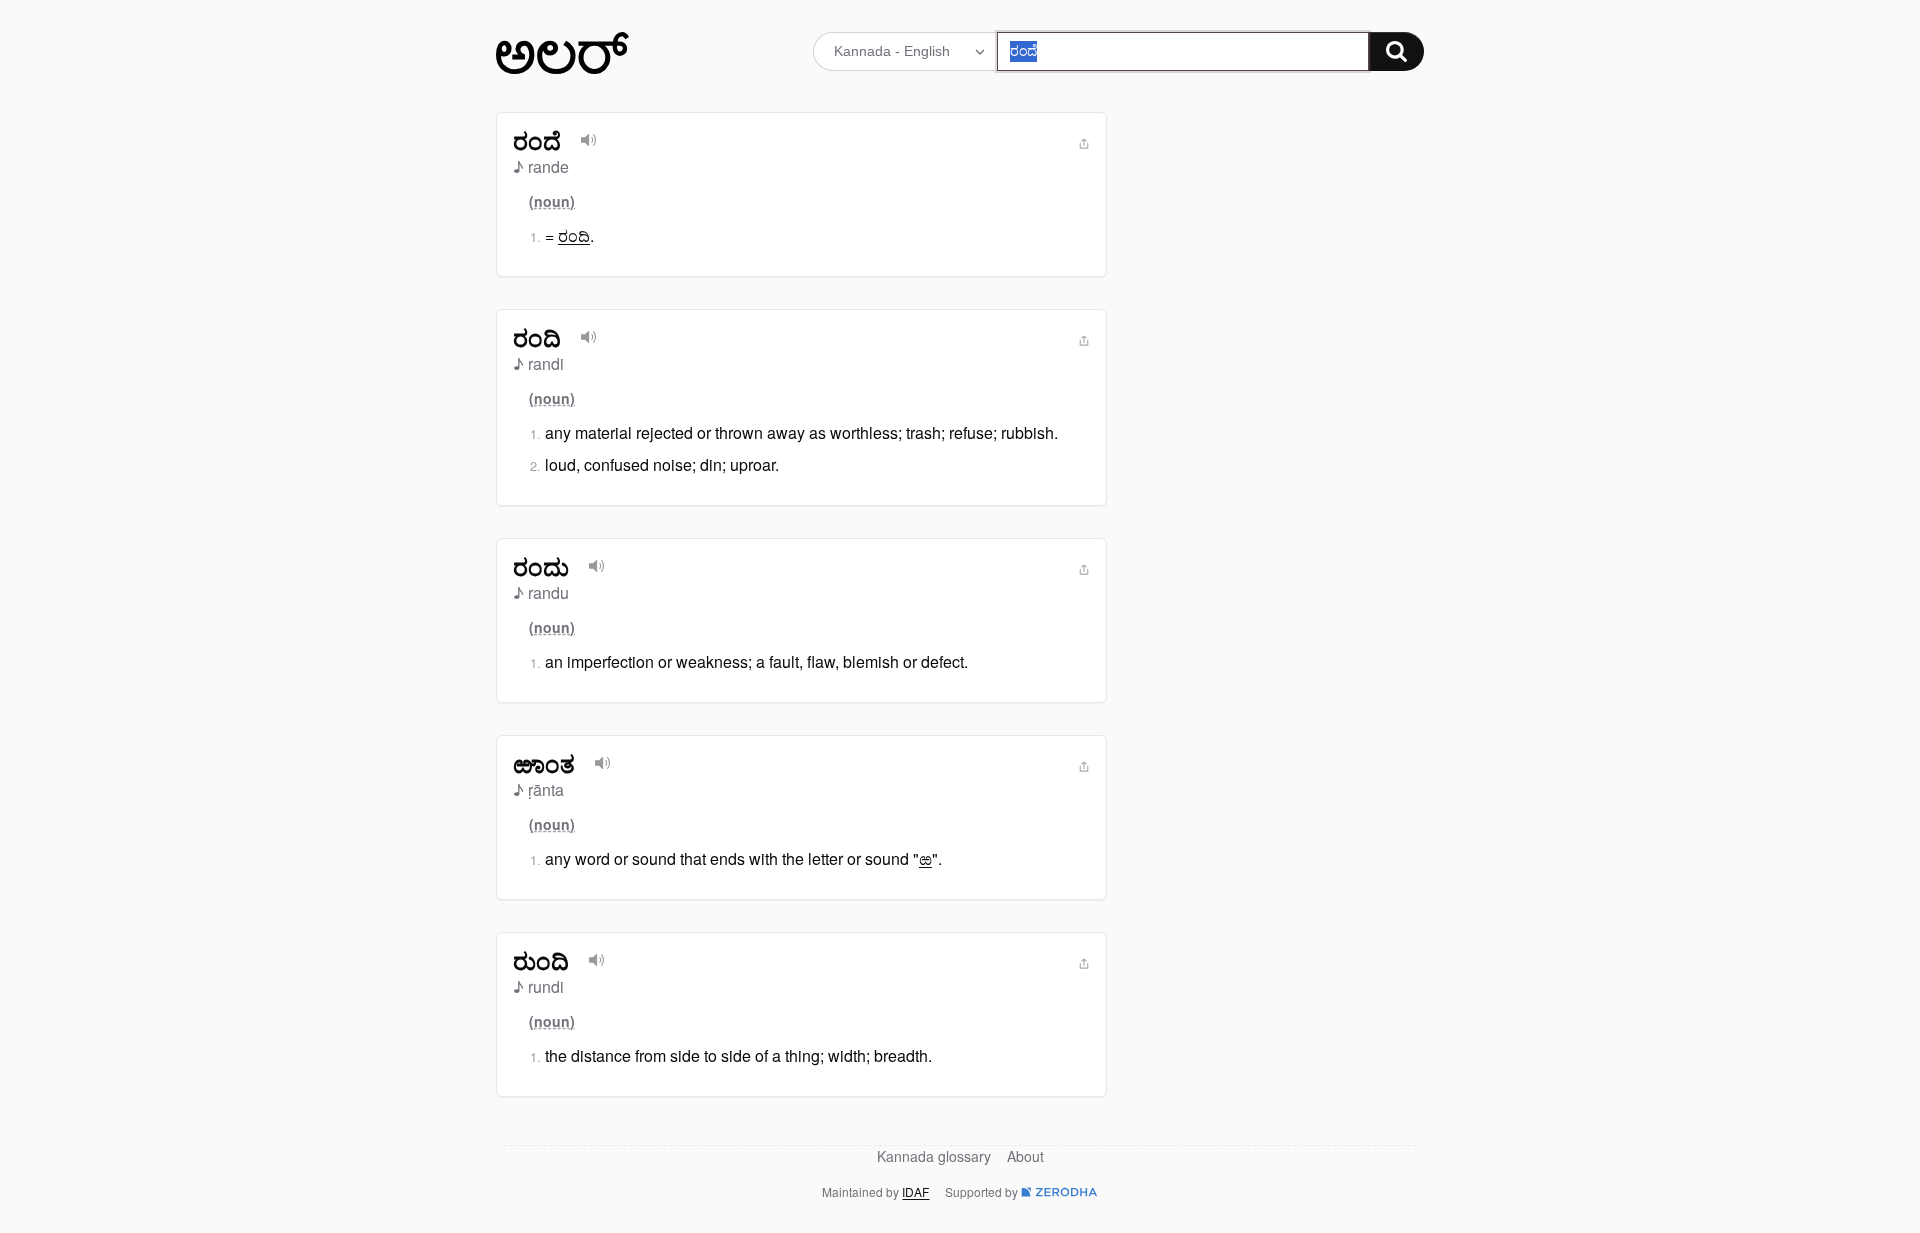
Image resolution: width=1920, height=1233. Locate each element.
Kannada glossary (934, 1156)
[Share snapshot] (1084, 144)
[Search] (1396, 51)
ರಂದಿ (574, 235)
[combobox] (1183, 51)
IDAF (915, 1191)
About (1025, 1156)
